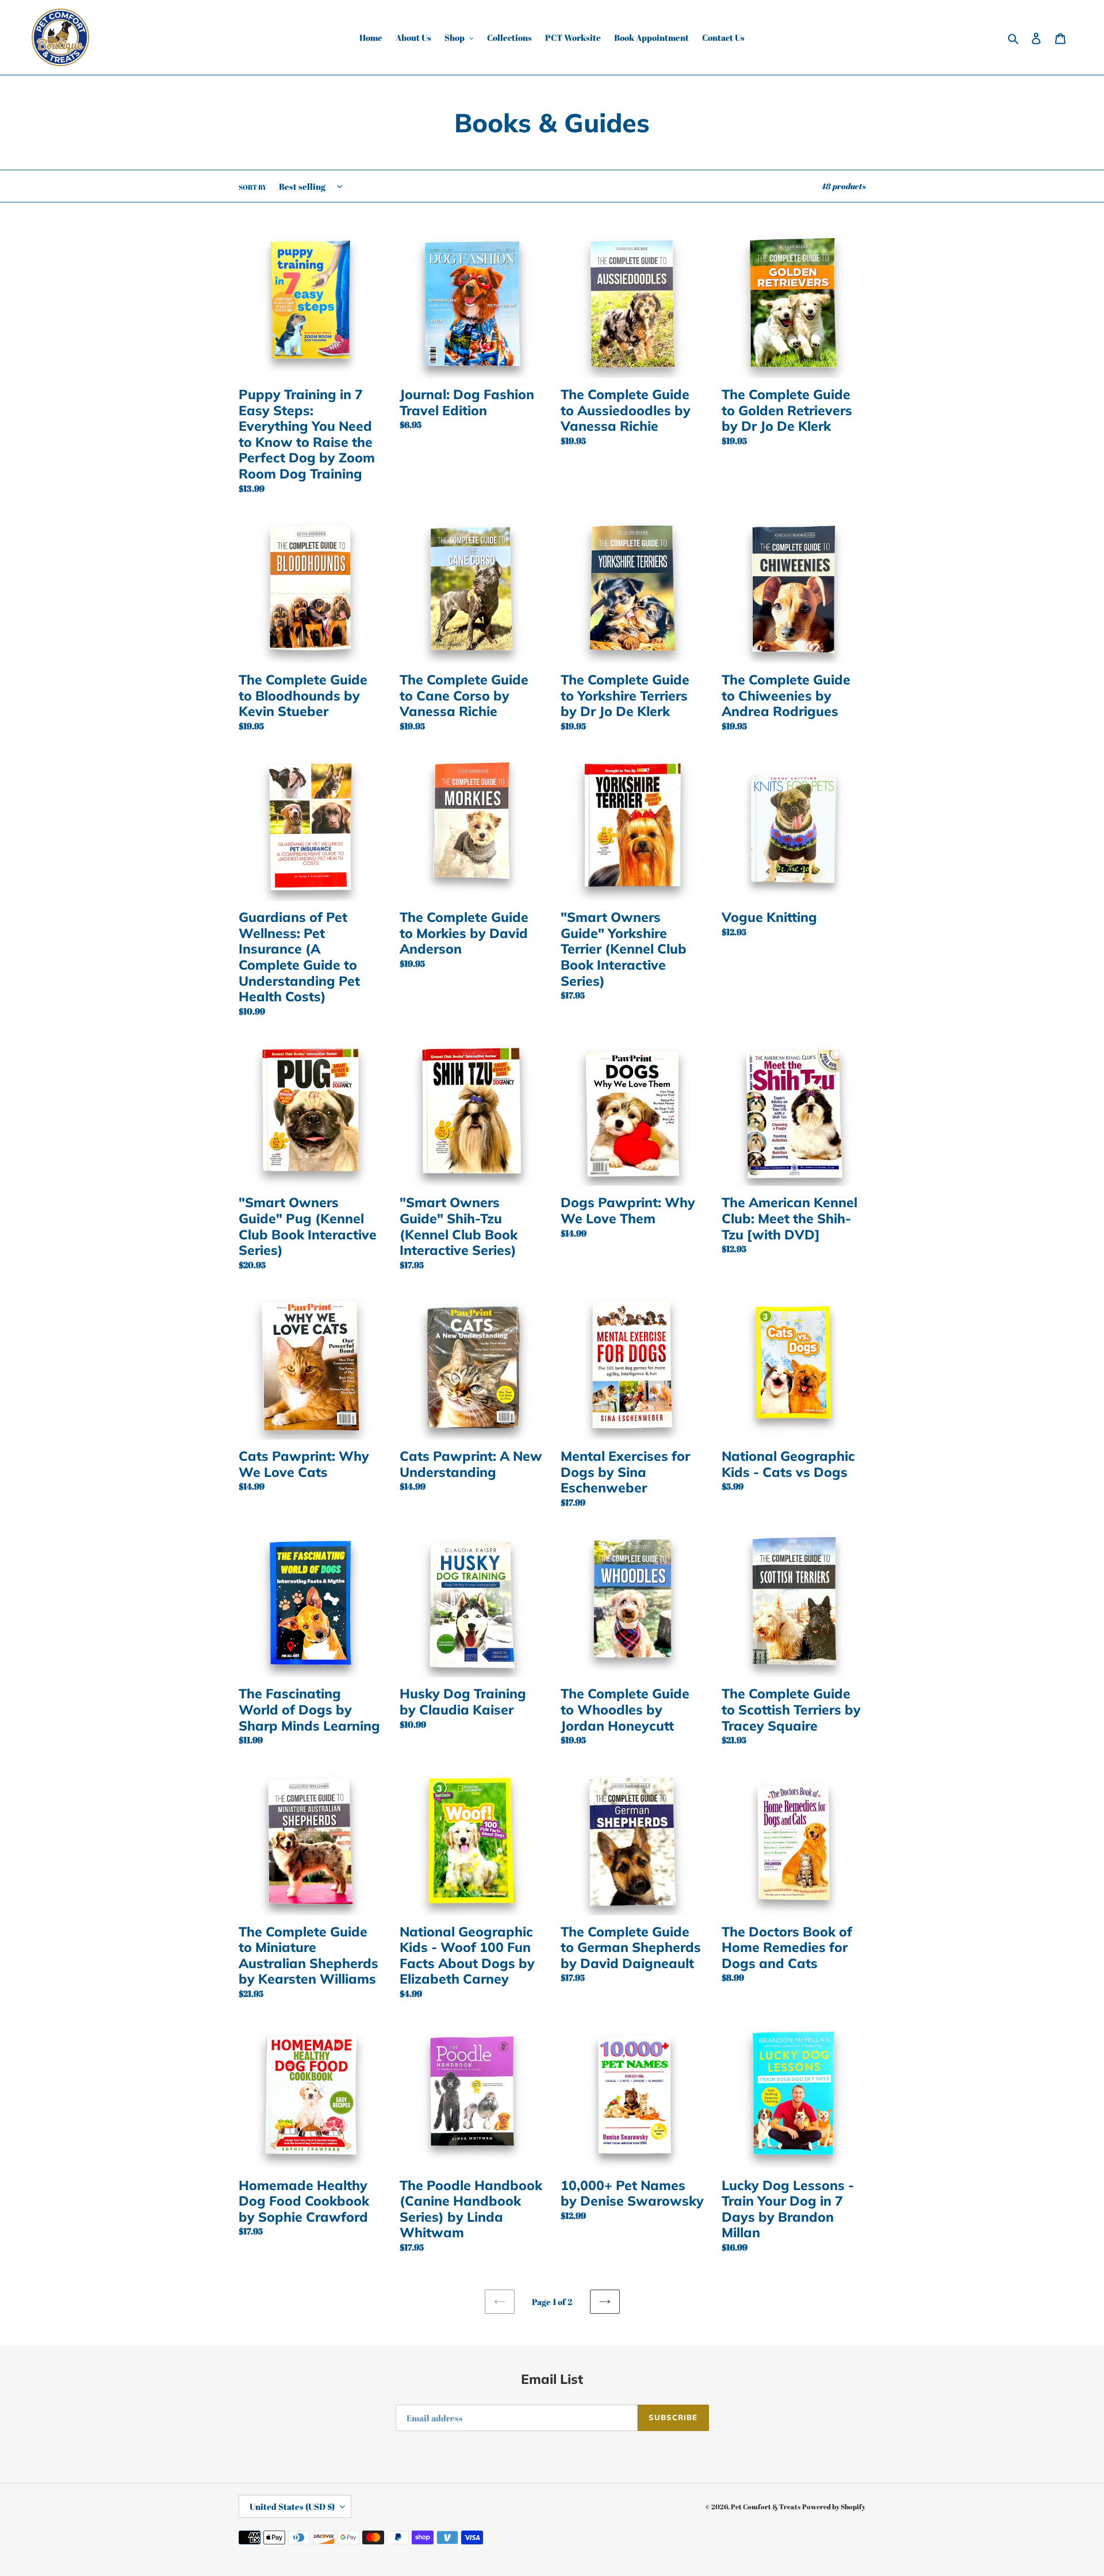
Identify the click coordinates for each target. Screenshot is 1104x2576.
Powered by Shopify (834, 2506)
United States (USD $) (292, 2506)
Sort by (253, 187)
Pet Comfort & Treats (766, 2506)
